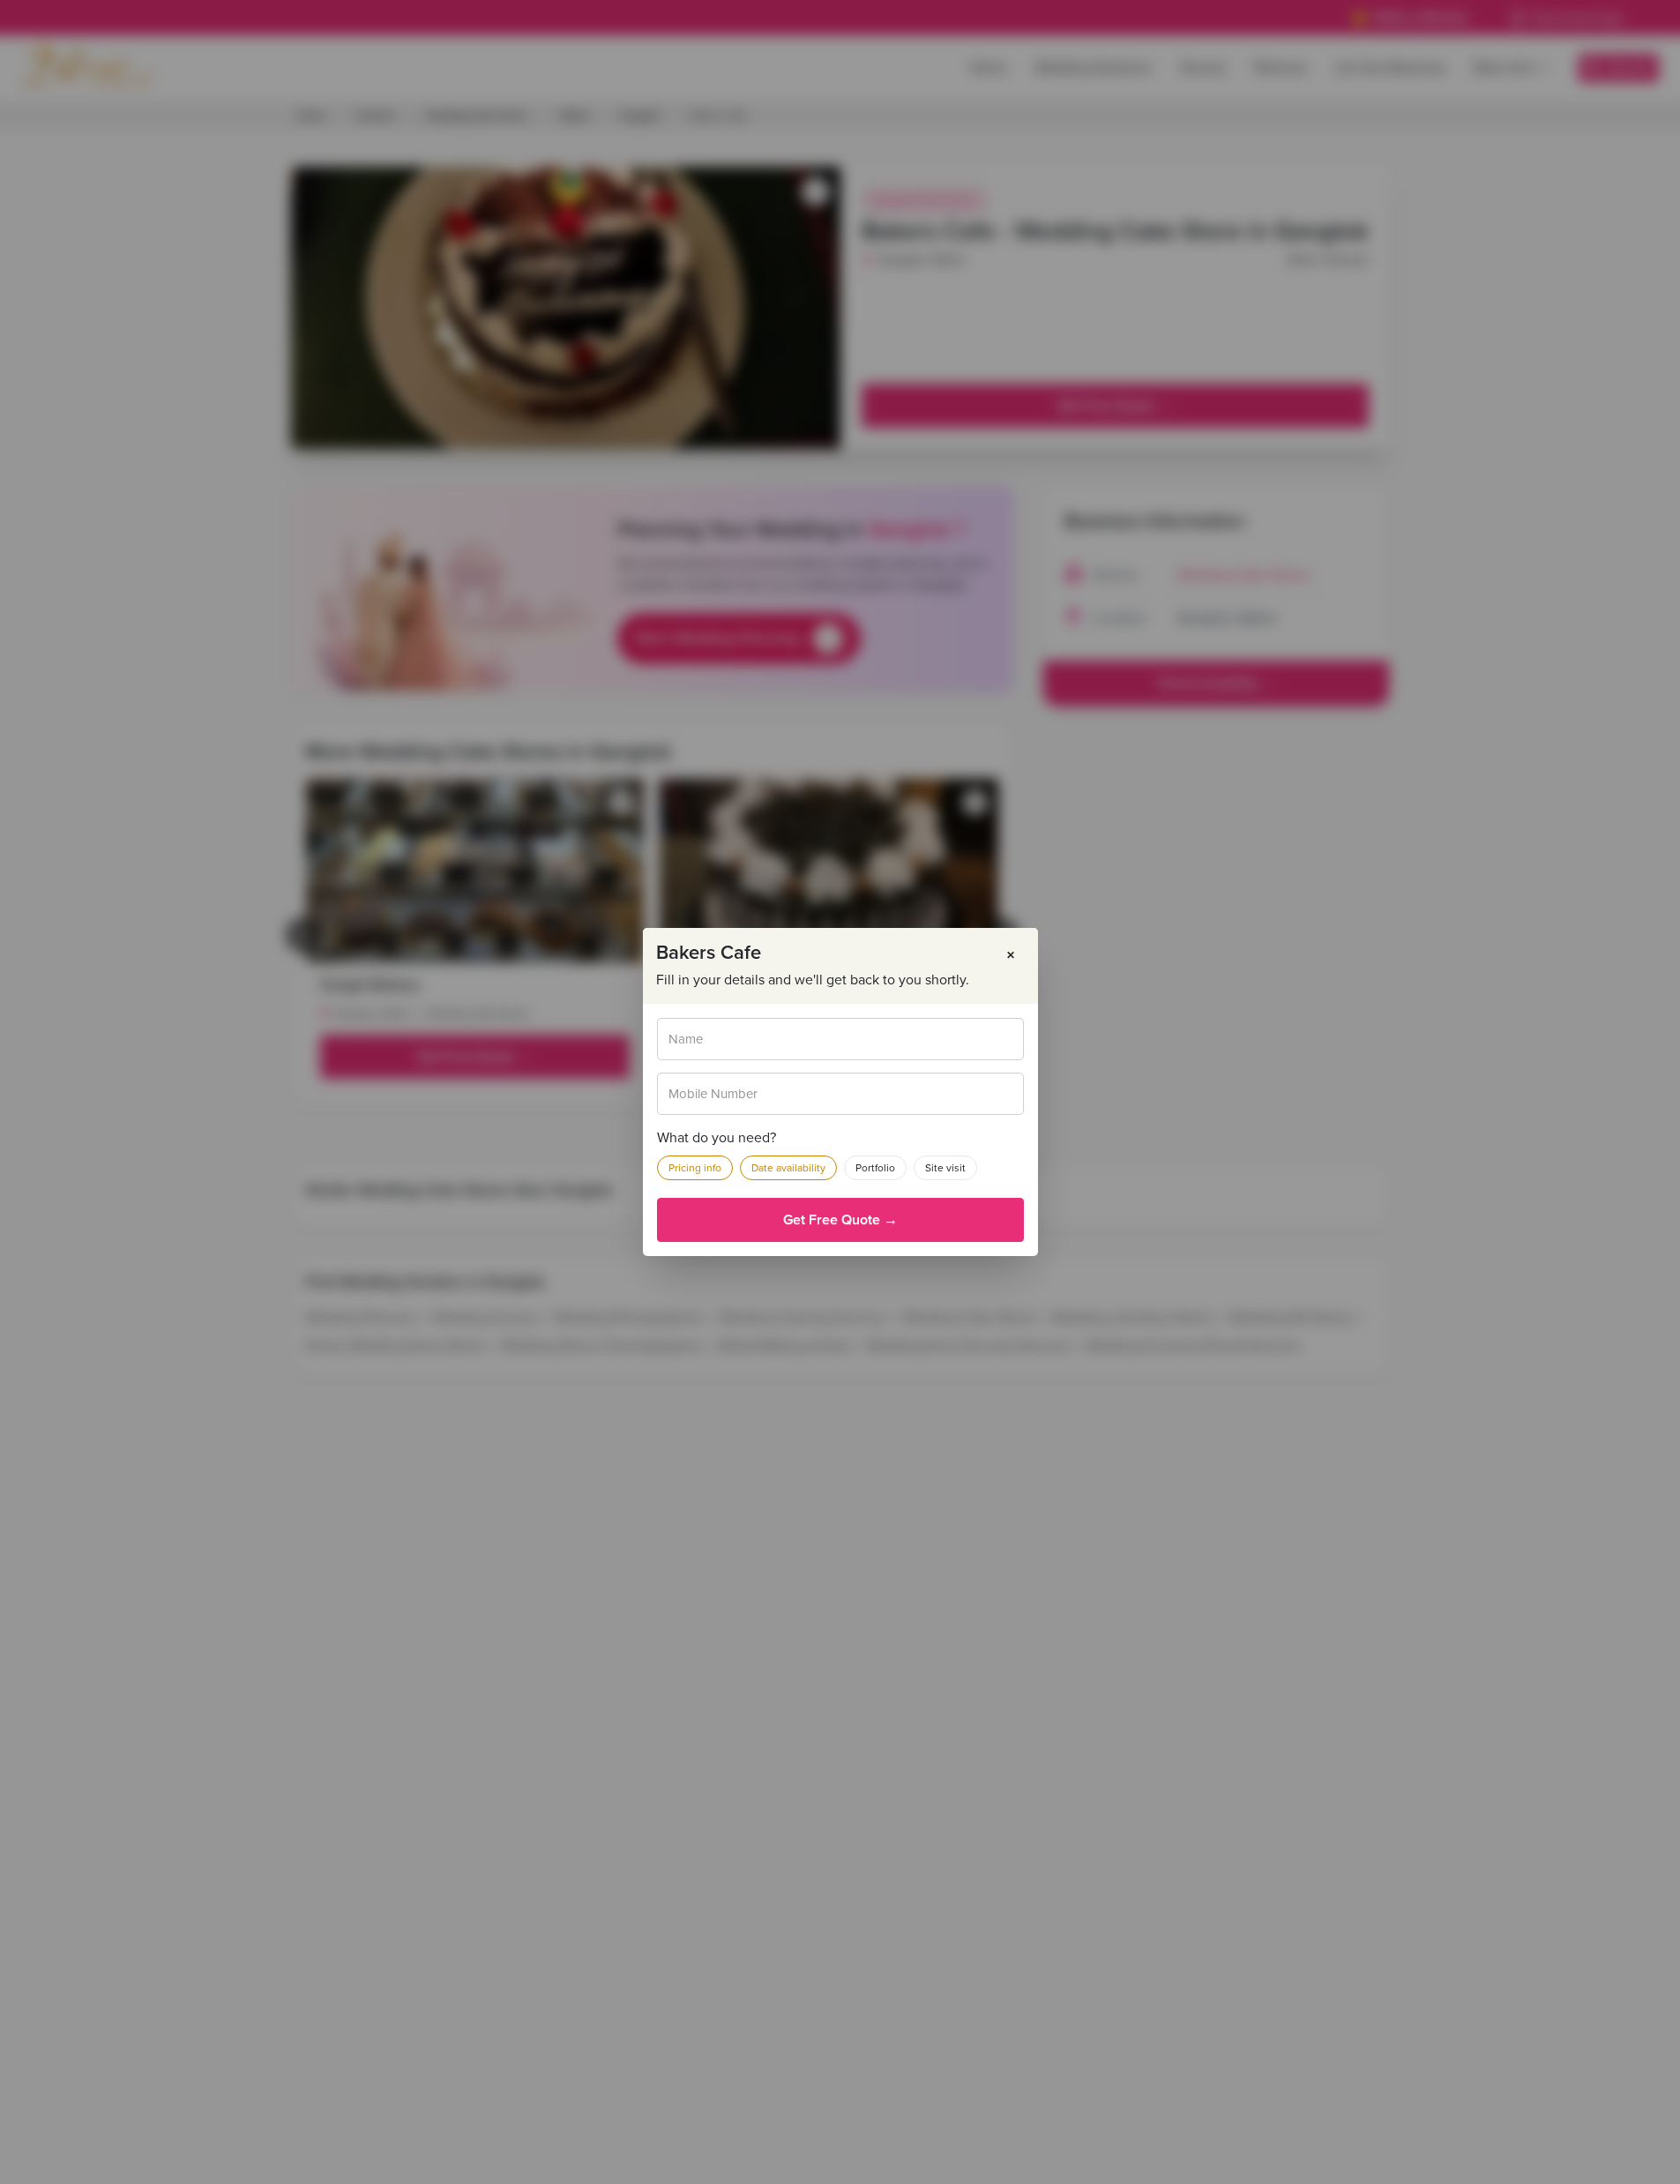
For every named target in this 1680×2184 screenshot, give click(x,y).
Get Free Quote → (840, 1220)
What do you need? (717, 1138)
